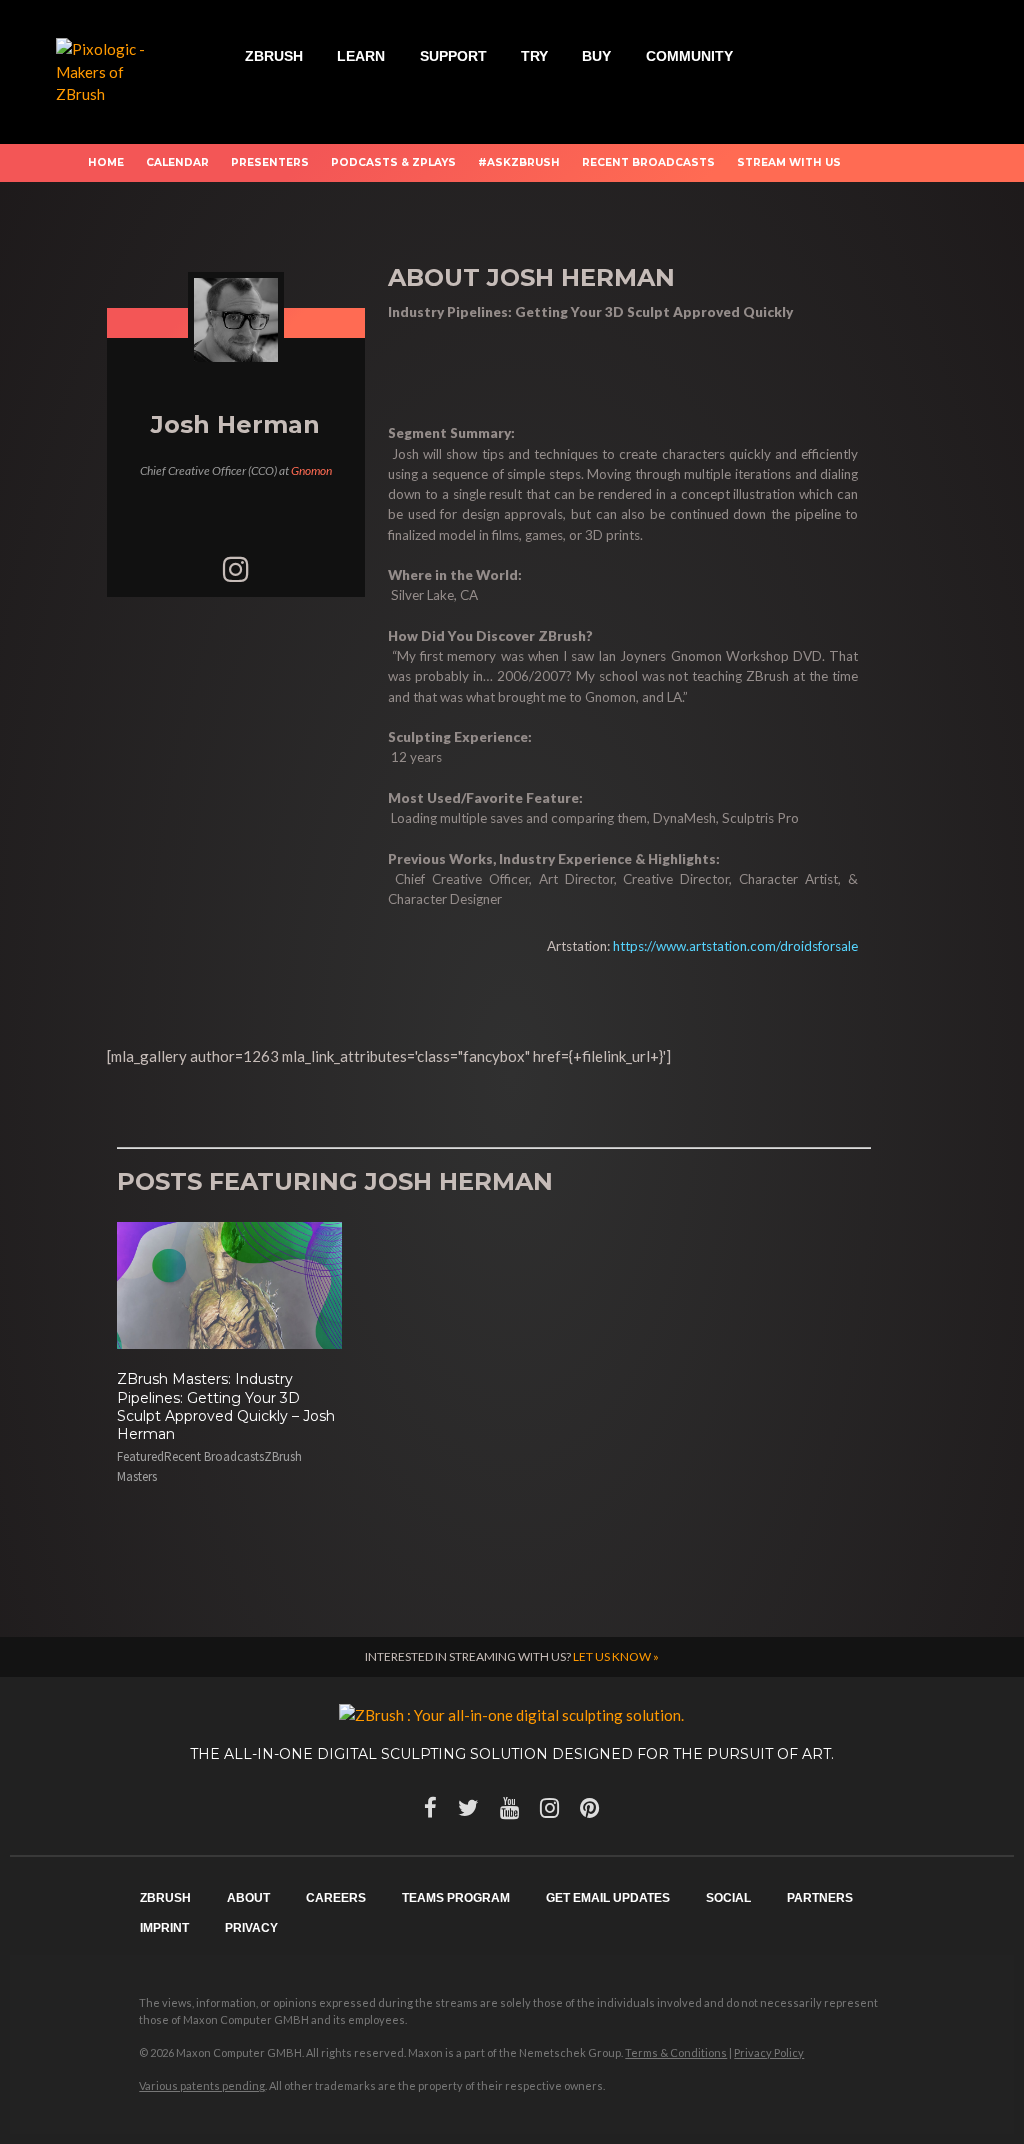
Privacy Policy (769, 2052)
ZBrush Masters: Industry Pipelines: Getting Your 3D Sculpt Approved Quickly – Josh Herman (226, 1406)
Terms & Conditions (676, 2052)
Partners (820, 1898)
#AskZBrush (519, 162)
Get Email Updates (608, 1898)
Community (689, 56)
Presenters (270, 162)
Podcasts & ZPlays (393, 162)
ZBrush (274, 56)
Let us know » (616, 1656)
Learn (361, 56)
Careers (336, 1898)
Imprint (164, 1928)
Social (728, 1898)
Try (534, 56)
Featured (140, 1456)
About (248, 1898)
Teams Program (456, 1898)
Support (453, 56)
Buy (596, 56)
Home (106, 162)
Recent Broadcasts (648, 162)
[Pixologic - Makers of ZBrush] (113, 70)
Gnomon (311, 470)
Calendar (177, 162)
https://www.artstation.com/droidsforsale (735, 946)
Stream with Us (789, 162)
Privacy (251, 1928)
